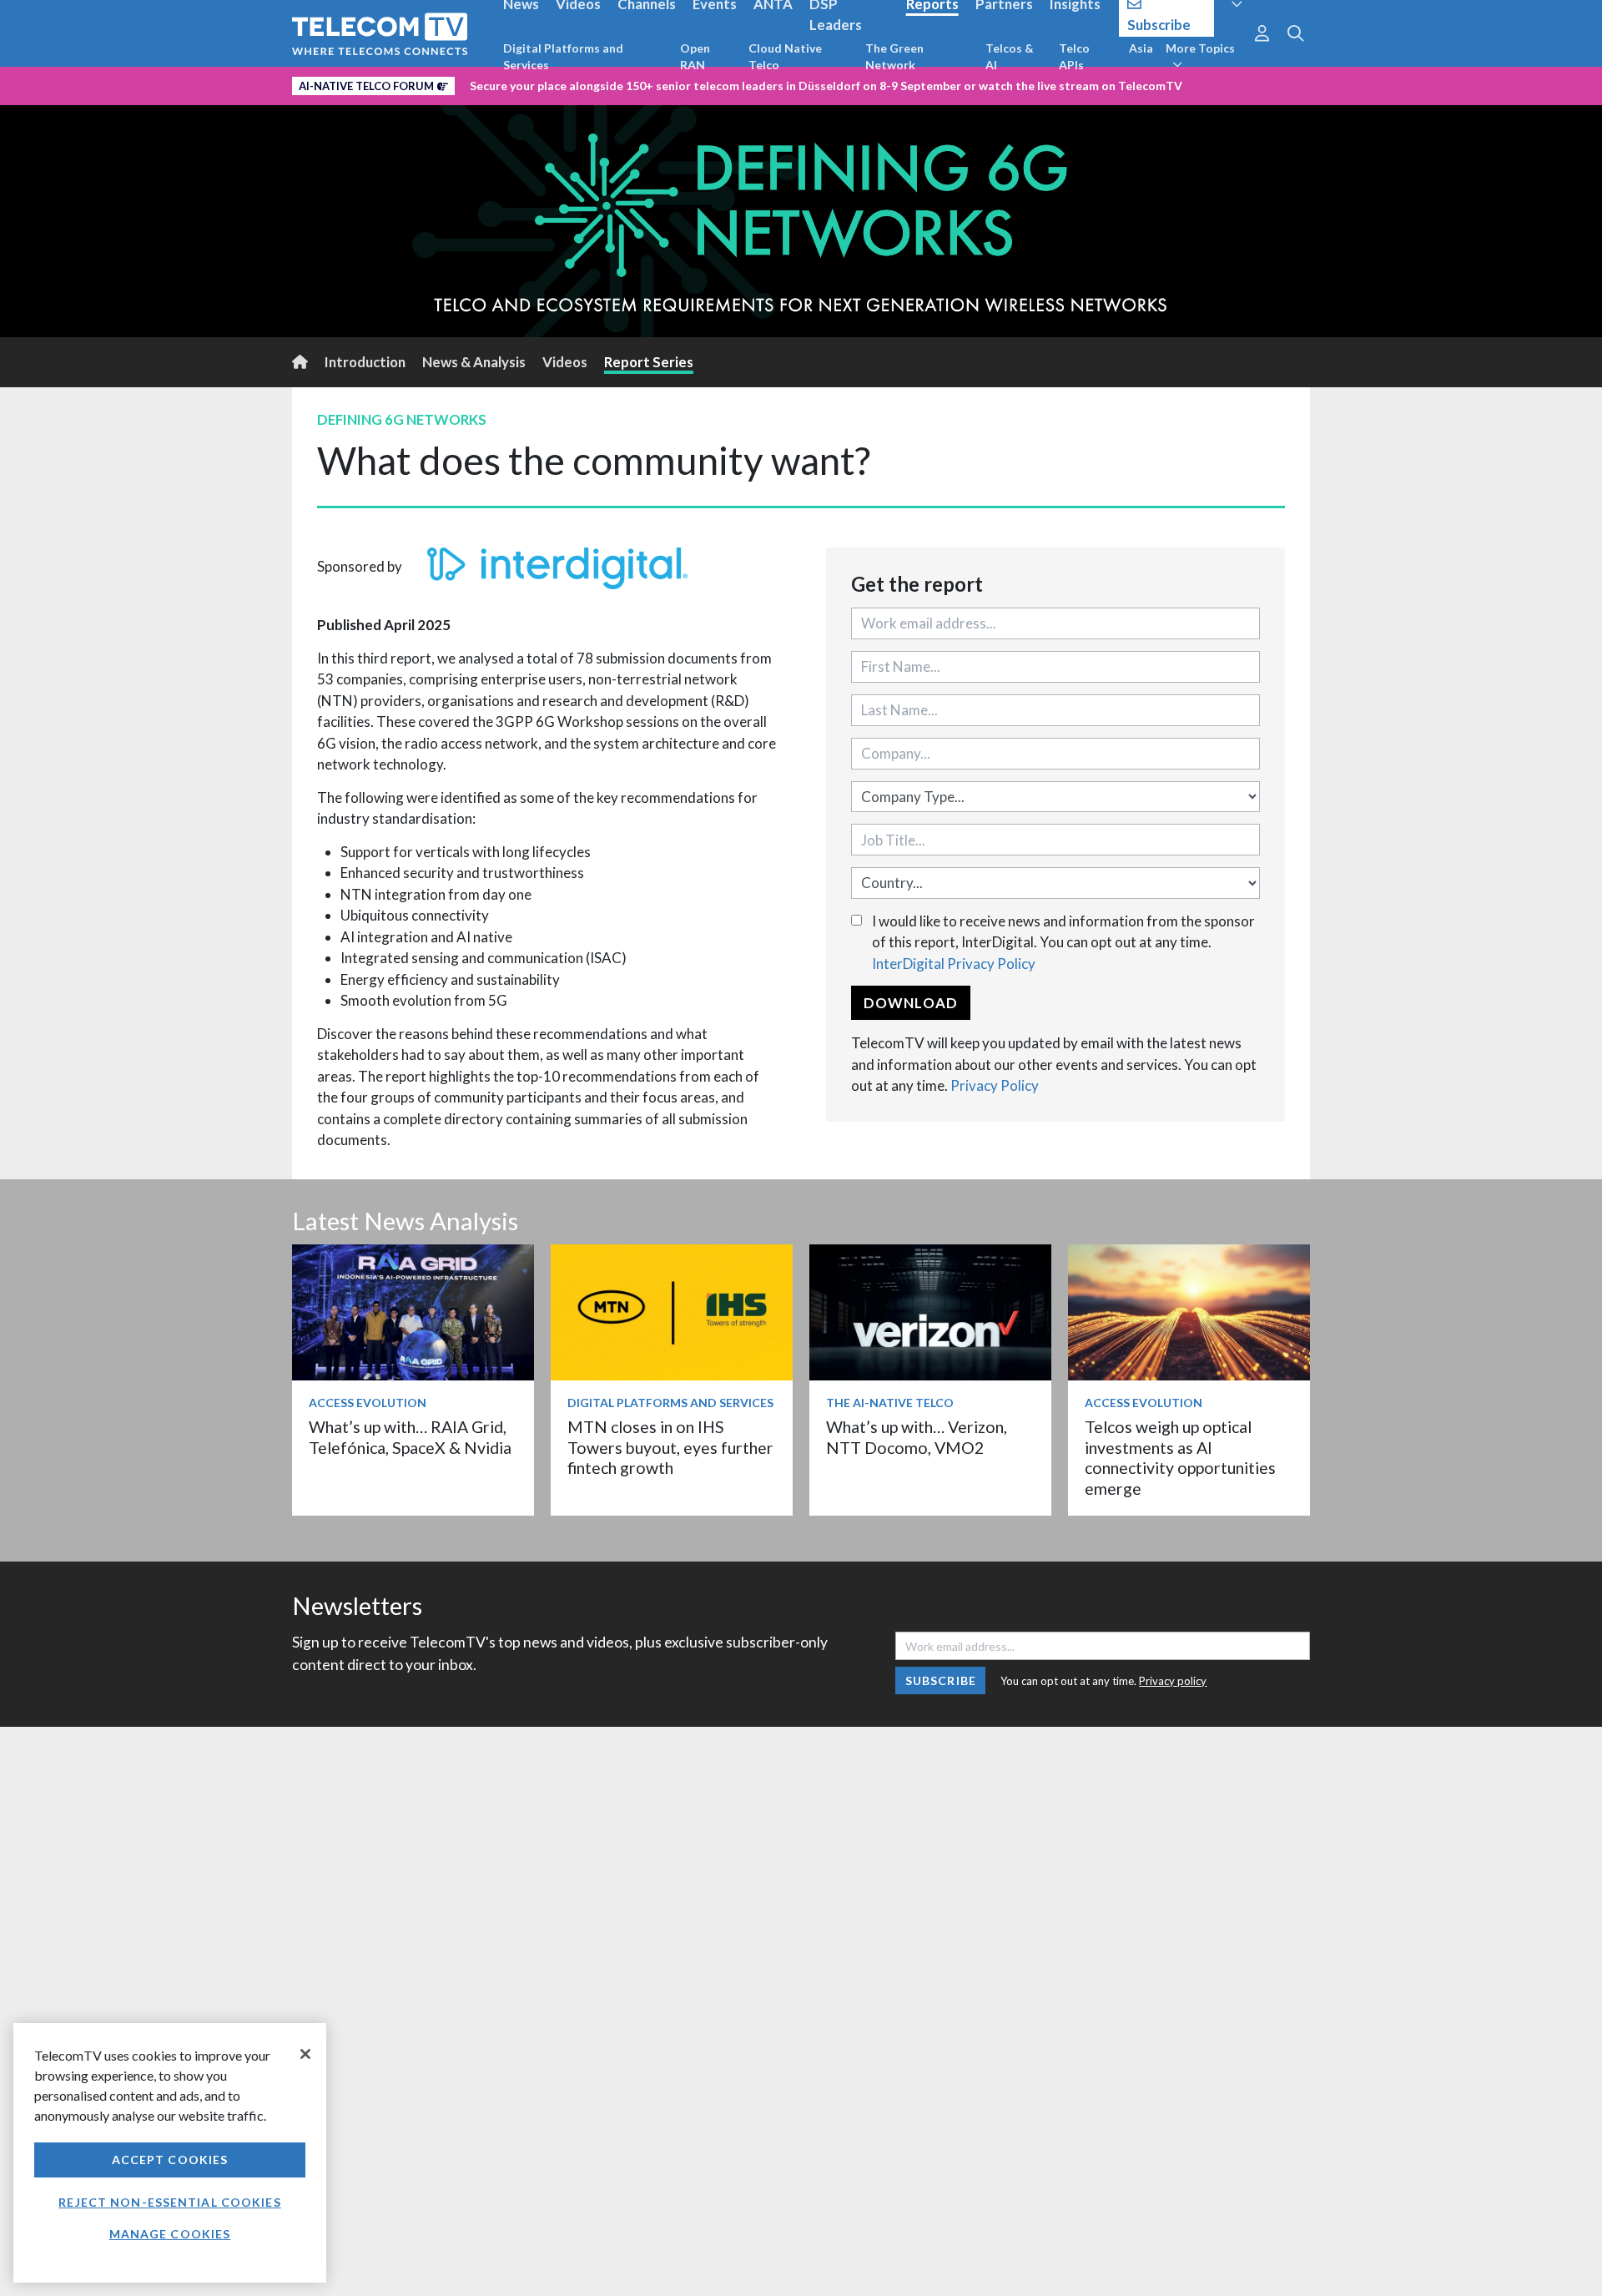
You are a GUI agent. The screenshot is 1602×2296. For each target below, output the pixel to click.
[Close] (305, 2054)
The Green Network (894, 56)
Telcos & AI (1010, 56)
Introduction (365, 362)
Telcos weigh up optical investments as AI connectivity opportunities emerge (1180, 1457)
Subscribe (941, 1680)
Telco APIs (1074, 56)
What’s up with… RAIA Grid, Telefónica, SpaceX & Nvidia (410, 1437)
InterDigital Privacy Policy (954, 964)
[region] (170, 2153)
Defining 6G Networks (402, 419)
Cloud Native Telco (785, 56)
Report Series (649, 362)
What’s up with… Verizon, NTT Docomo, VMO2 (917, 1437)
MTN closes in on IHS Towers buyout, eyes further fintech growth (670, 1447)
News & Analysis (474, 362)
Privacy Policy (995, 1085)
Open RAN (695, 56)
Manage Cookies (170, 2234)
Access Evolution (368, 1403)
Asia (1141, 48)
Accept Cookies (170, 2160)
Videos (565, 362)
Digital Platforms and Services (563, 56)
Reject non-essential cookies (169, 2202)
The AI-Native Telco (890, 1403)
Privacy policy (1173, 1681)
